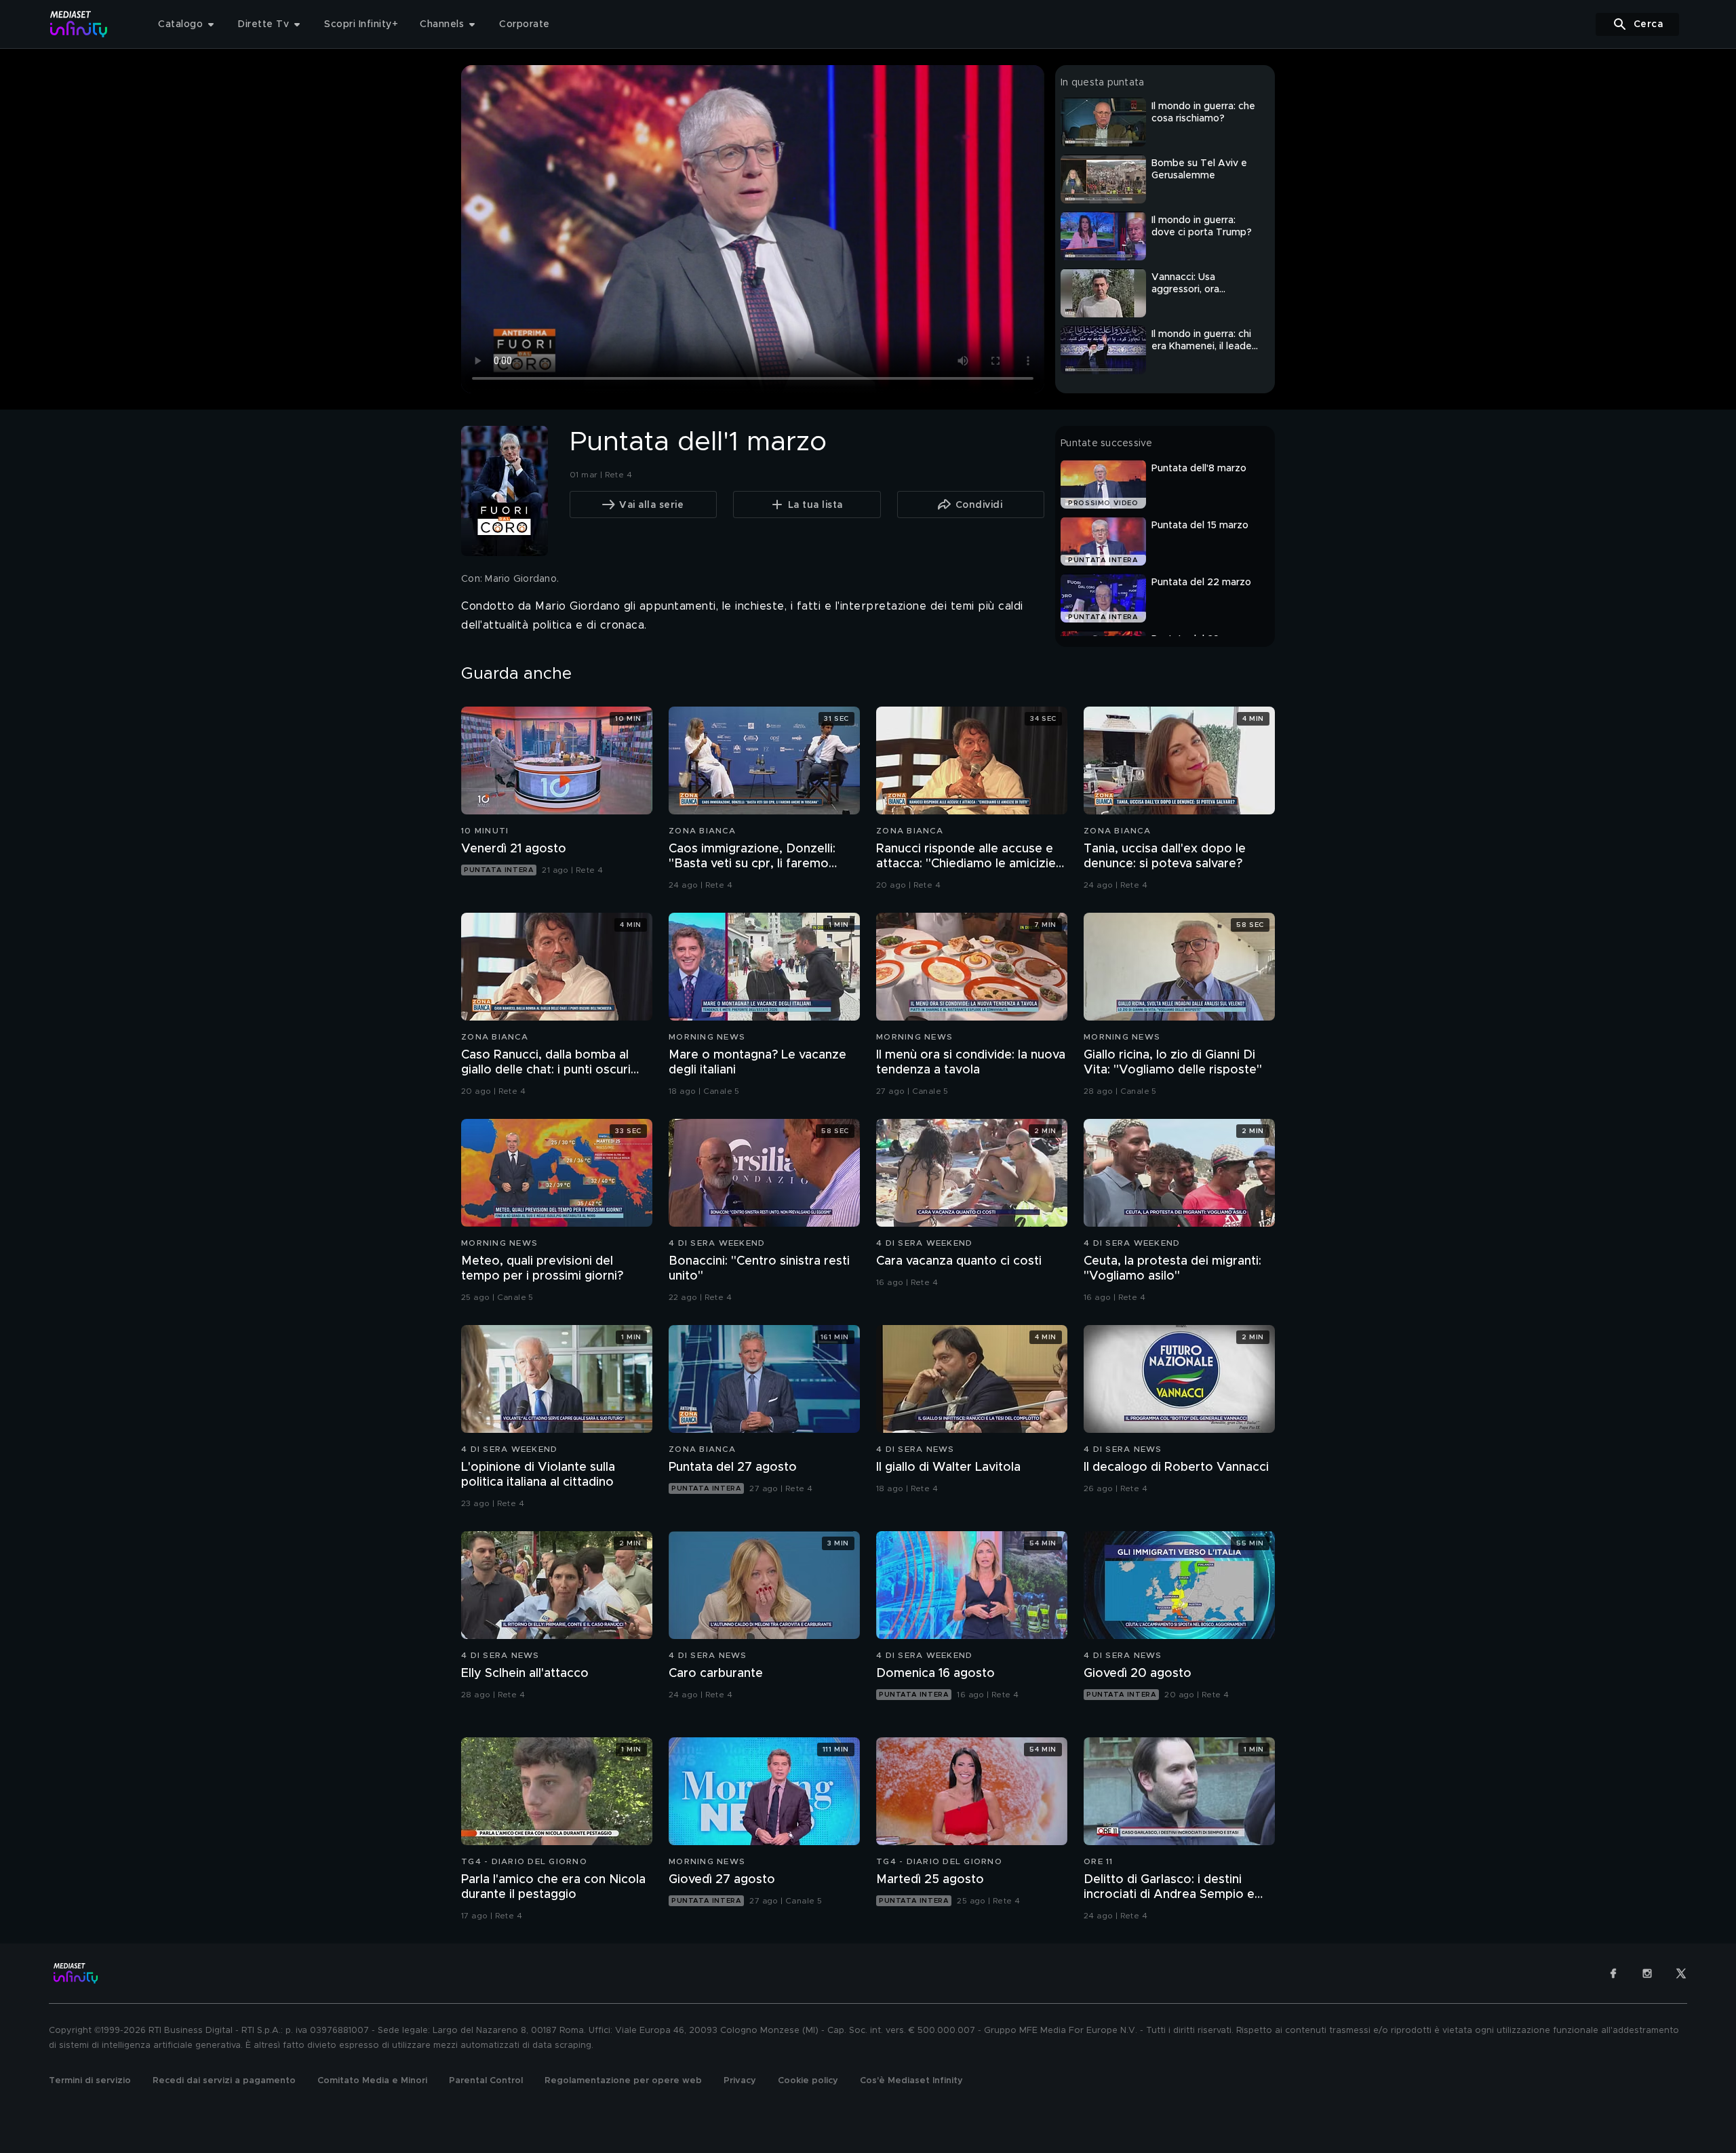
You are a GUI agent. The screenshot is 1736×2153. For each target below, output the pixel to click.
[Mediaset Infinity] (79, 24)
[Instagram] (1647, 1973)
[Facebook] (1613, 1973)
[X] (1681, 1973)
